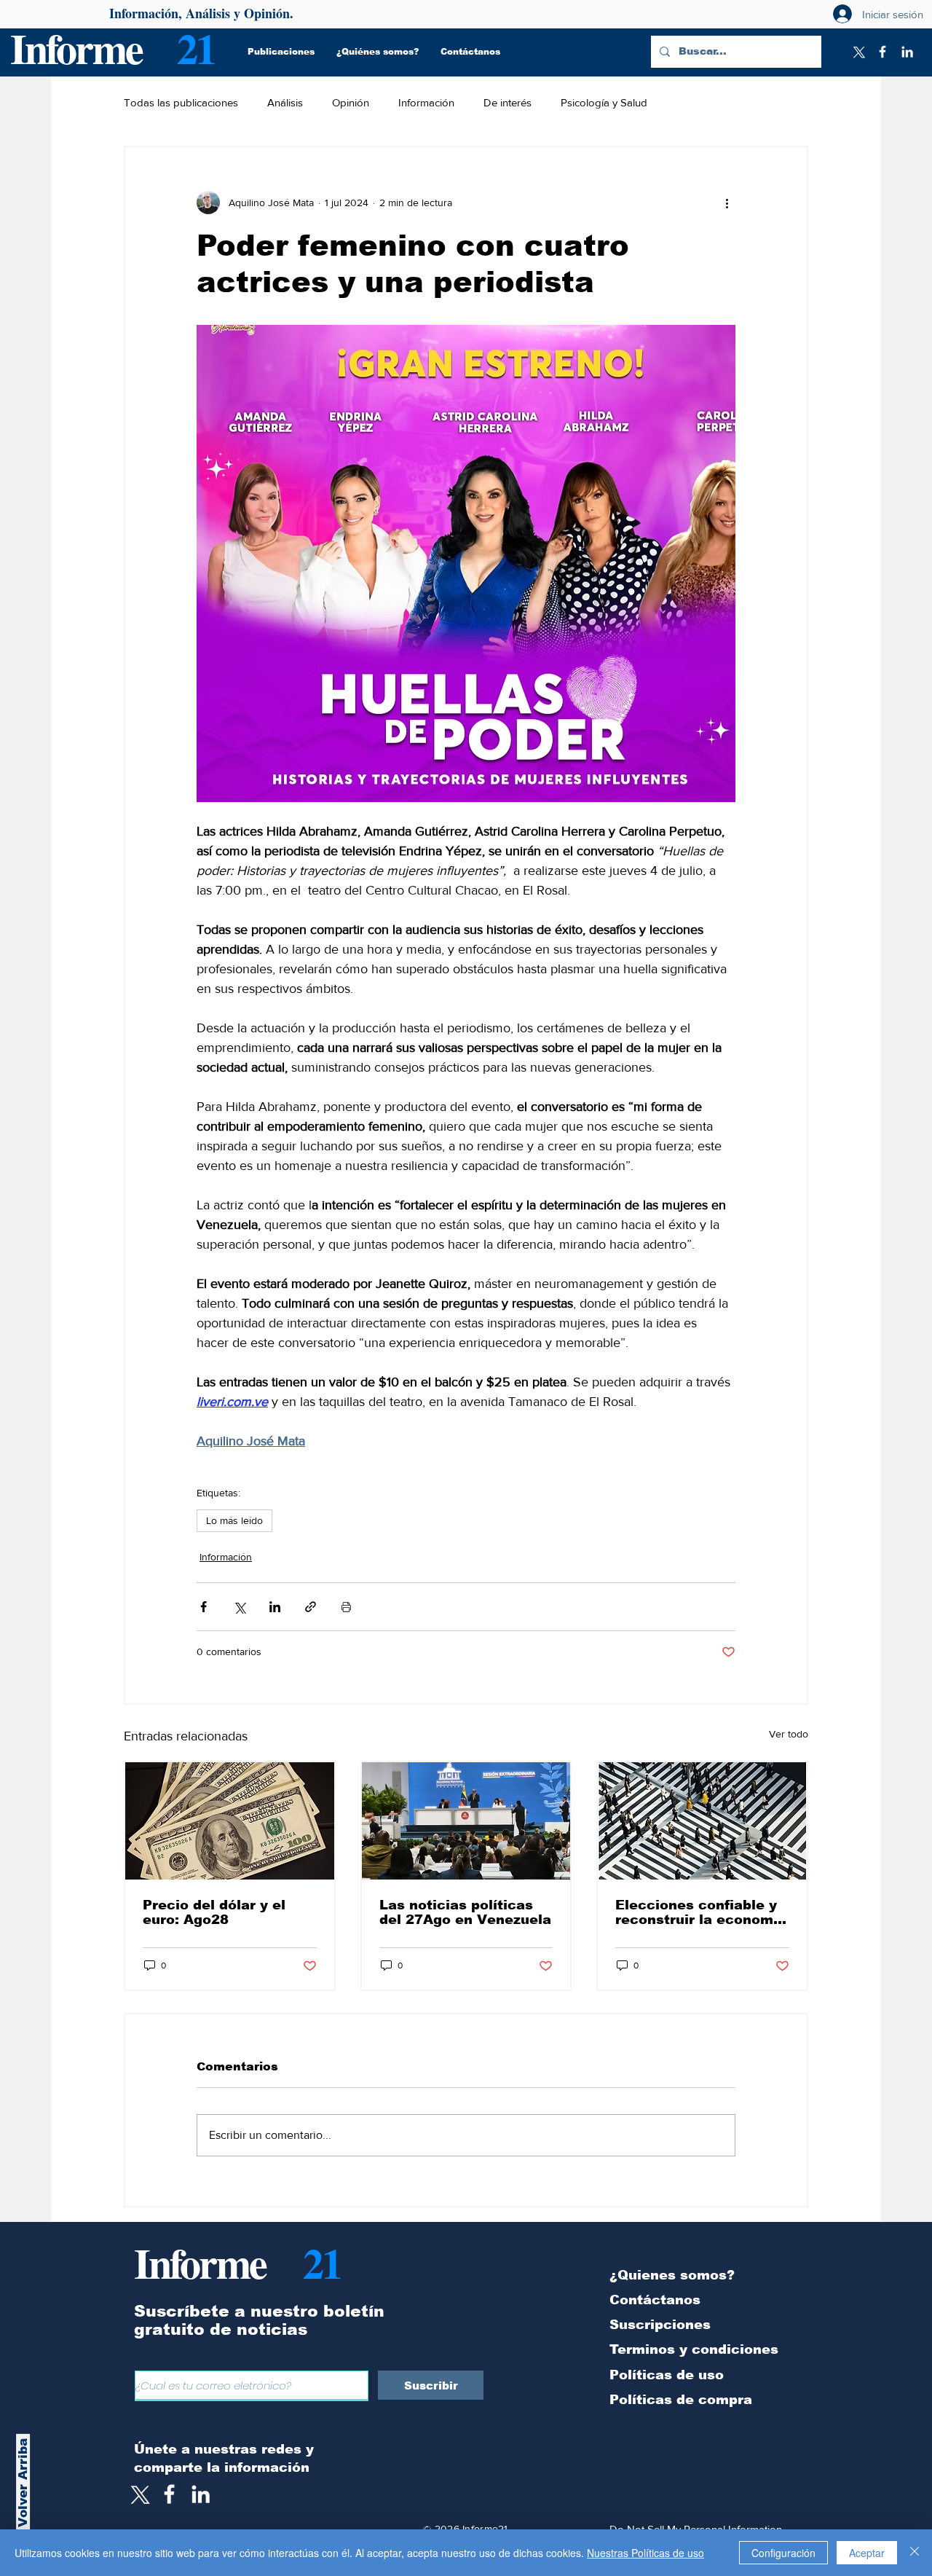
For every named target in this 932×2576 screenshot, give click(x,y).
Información (426, 102)
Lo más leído (234, 1520)
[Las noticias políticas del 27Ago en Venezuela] (466, 1821)
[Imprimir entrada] (346, 1607)
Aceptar (867, 2553)
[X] (858, 52)
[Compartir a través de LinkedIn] (275, 1607)
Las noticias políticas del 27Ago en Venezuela (465, 1912)
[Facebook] (882, 52)
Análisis (285, 102)
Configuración (783, 2553)
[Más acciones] (727, 203)
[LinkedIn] (907, 52)
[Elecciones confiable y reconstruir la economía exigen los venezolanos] (702, 1821)
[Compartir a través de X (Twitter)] (239, 1607)
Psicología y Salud (604, 102)
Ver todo (789, 1734)
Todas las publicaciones (181, 102)
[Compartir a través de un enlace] (311, 1607)
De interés (508, 102)
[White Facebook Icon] (169, 2494)
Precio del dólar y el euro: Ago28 (214, 1912)
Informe (76, 48)
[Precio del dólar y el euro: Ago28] (230, 1821)
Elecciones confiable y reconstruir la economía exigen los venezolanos (701, 1912)
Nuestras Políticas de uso (645, 2553)
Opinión (351, 102)
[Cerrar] (915, 2553)
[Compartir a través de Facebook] (204, 1607)
